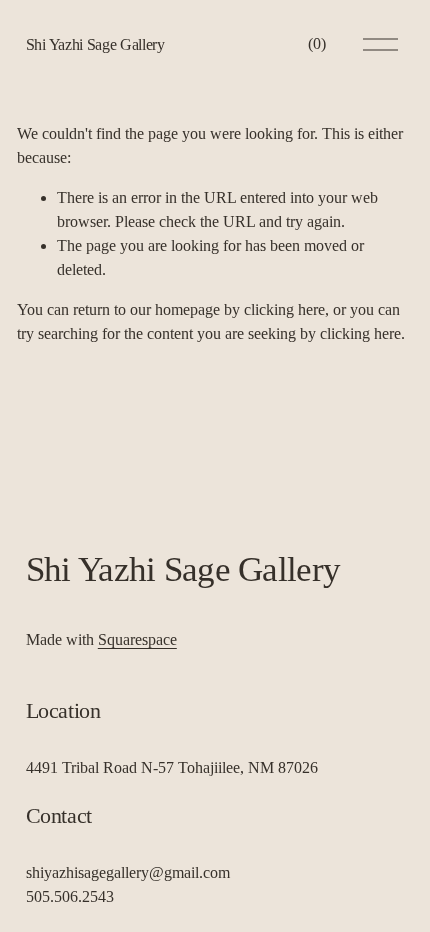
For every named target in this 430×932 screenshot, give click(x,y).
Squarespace (137, 639)
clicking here (284, 309)
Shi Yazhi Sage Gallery (95, 44)
